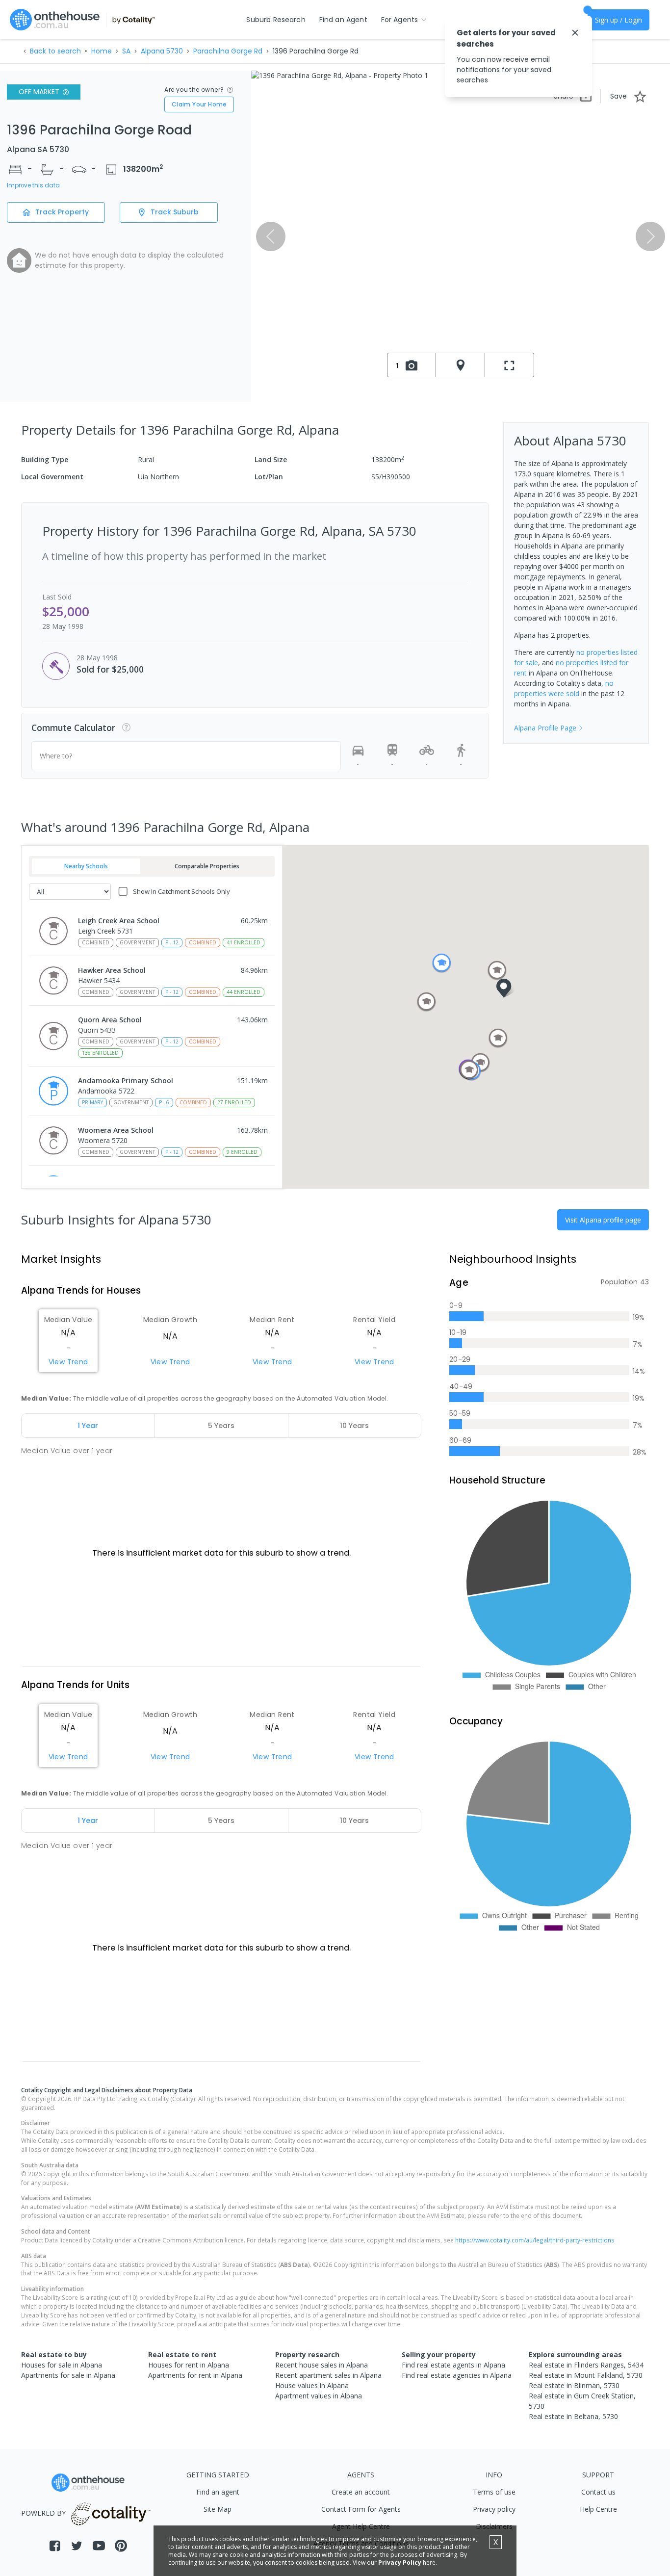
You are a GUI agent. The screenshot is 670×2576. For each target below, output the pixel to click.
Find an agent (218, 2492)
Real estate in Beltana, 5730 (573, 2416)
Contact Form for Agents (361, 2509)
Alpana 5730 (162, 51)
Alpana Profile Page (545, 728)
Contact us (598, 2492)
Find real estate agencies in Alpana (457, 2375)
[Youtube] (99, 2546)
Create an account (361, 2492)
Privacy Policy (400, 2563)
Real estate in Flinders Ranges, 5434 (586, 2365)
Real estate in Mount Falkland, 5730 (586, 2375)
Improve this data (33, 185)
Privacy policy (494, 2509)
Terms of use (494, 2492)
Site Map (218, 2509)
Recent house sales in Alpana (322, 2365)
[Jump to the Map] (461, 365)
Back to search (55, 51)
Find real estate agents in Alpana (453, 2365)
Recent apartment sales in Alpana (328, 2375)
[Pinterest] (121, 2546)
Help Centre (598, 2509)
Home (102, 51)
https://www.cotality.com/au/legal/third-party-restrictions (535, 2240)
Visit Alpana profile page (603, 1220)
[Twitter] (77, 2546)
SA (126, 51)
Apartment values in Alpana (319, 2396)
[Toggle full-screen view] (510, 365)
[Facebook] (55, 2546)
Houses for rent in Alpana (189, 2365)
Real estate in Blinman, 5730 (574, 2385)
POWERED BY (43, 2513)
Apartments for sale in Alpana (68, 2375)
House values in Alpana (312, 2385)
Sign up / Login (618, 20)
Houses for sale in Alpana (62, 2365)
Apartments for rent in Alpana (195, 2375)
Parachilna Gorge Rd (228, 51)
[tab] (88, 1426)
